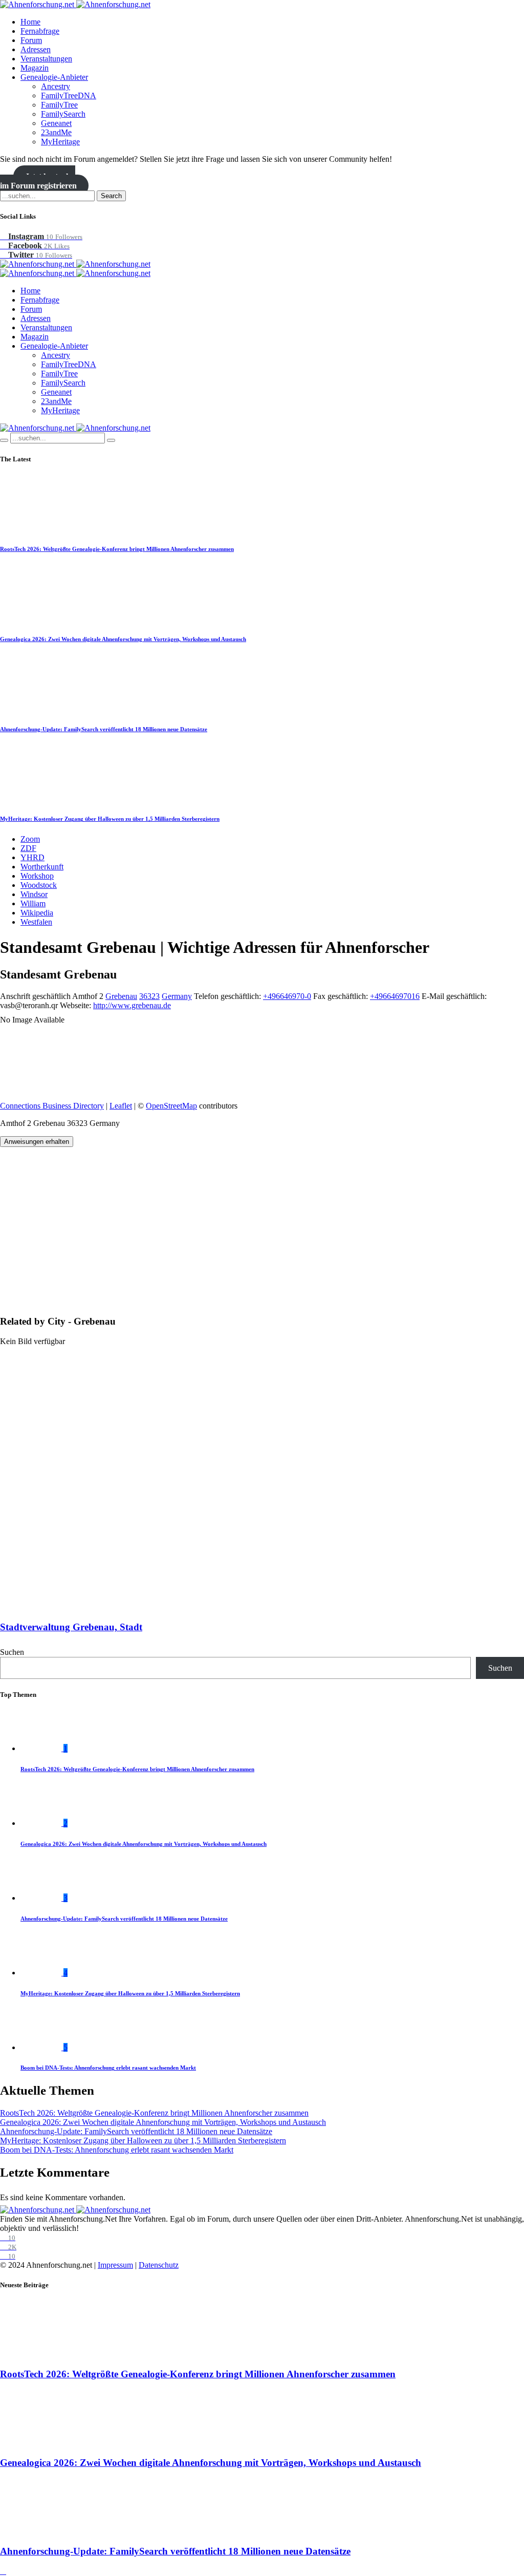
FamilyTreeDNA (69, 95)
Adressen (36, 49)
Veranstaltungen (46, 59)
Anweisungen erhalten (37, 1142)
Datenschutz (159, 2265)
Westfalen (36, 922)
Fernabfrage (40, 31)
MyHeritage (60, 142)
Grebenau (121, 996)
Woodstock (39, 885)
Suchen (12, 1652)
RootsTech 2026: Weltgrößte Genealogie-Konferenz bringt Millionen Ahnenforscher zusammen (117, 549)
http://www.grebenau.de (132, 1005)
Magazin (35, 68)
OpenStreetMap (171, 1106)
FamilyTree (59, 105)
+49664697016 (395, 996)
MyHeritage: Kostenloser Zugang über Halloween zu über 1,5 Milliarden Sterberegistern (110, 819)
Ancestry (56, 86)
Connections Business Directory (52, 1106)
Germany (177, 996)
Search (111, 196)
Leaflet (121, 1106)
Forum (31, 40)
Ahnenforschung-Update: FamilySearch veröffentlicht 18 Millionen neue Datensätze (104, 729)
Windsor (34, 894)
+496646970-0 (287, 996)
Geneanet (56, 123)
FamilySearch (63, 114)
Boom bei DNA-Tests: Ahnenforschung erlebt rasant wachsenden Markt (108, 2068)
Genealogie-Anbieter (54, 77)
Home (30, 22)
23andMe (56, 132)
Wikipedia (37, 913)
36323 (149, 996)
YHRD (32, 857)
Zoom (30, 839)
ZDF (28, 848)
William (33, 903)
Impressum (115, 2265)
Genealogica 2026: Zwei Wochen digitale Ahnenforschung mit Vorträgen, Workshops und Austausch (123, 639)
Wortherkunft (42, 867)
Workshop (37, 876)
